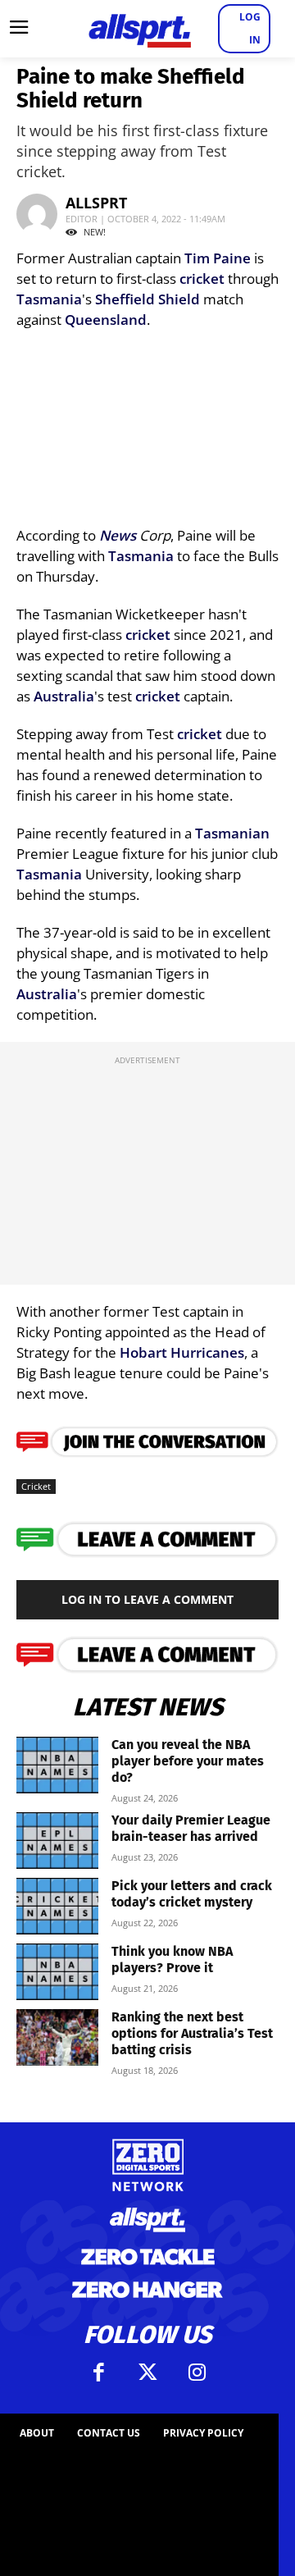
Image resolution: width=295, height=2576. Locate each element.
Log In (250, 28)
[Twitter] (147, 2373)
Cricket (36, 1486)
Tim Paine (218, 258)
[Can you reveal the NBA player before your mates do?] (57, 1765)
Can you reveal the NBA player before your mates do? (188, 1761)
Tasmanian (232, 833)
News (118, 535)
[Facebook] (98, 2373)
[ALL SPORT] (139, 29)
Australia (64, 696)
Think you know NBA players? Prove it (172, 1959)
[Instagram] (197, 2373)
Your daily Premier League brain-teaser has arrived (191, 1828)
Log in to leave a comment (147, 1599)
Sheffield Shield (147, 299)
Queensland (106, 320)
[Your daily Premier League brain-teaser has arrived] (57, 1841)
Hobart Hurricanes (182, 1352)
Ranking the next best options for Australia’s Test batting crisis (192, 2033)
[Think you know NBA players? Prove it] (57, 1972)
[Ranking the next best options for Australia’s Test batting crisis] (57, 2037)
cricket (202, 279)
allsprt (96, 203)
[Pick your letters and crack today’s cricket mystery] (57, 1906)
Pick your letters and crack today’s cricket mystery (192, 1894)
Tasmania (49, 299)
